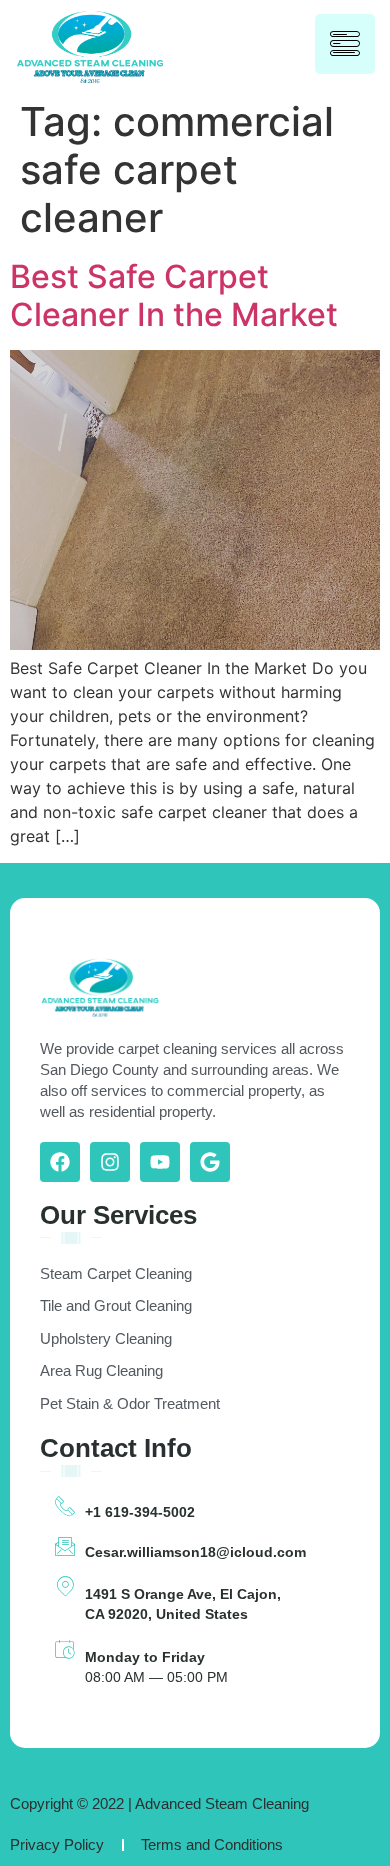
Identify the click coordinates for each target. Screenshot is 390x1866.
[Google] (210, 1162)
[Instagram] (110, 1162)
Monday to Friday (145, 1657)
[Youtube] (160, 1162)
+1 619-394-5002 (140, 1512)
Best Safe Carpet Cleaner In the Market (174, 295)
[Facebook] (60, 1162)
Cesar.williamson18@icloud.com (195, 1552)
